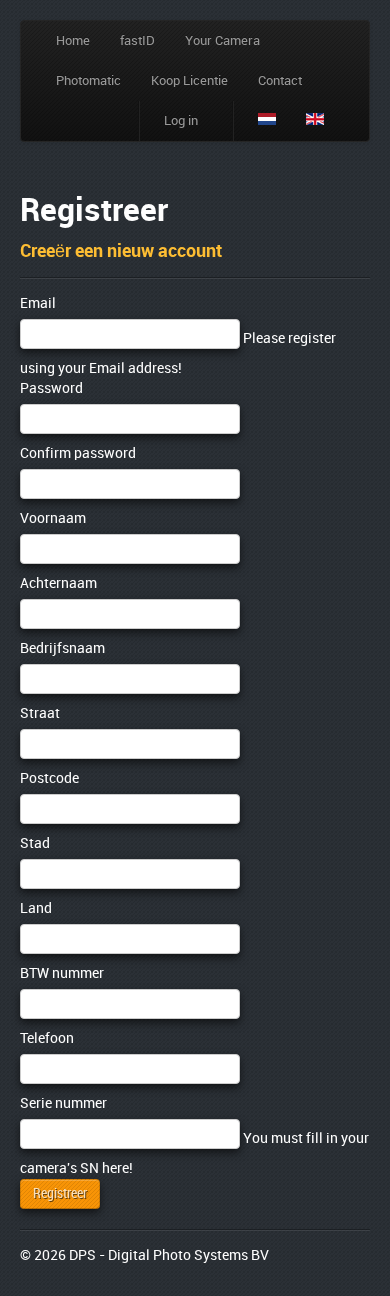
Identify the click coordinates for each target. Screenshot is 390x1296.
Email (38, 303)
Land (36, 908)
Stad (35, 843)
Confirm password (78, 453)
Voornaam (53, 518)
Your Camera (222, 41)
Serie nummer (63, 1103)
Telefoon (47, 1038)
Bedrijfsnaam (62, 648)
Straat (40, 713)
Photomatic (88, 81)
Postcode (49, 778)
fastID (137, 41)
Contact (280, 81)
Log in (181, 121)
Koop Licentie (189, 81)
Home (73, 41)
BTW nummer (62, 973)
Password (51, 388)
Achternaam (58, 583)
